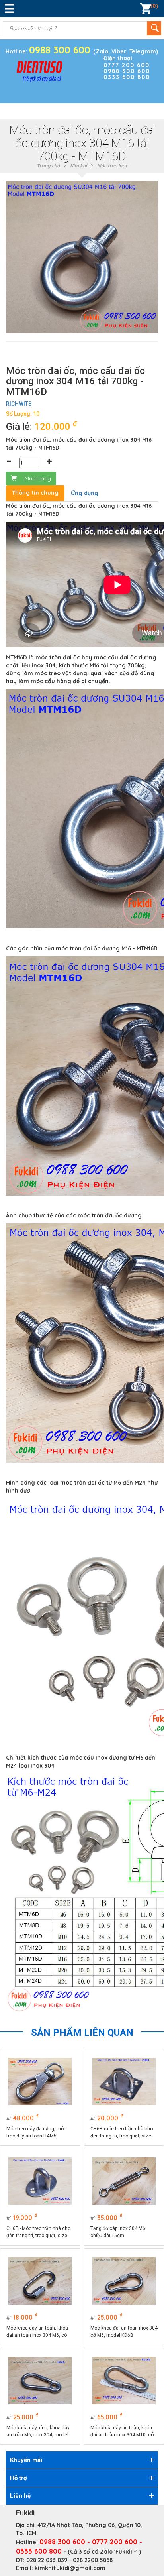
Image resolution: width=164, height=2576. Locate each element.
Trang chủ (48, 166)
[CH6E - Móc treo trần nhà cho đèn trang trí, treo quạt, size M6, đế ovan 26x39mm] (40, 2181)
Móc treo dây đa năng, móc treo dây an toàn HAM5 (36, 2132)
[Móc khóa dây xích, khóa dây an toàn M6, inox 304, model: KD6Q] (40, 2380)
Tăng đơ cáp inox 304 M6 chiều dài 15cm (118, 2232)
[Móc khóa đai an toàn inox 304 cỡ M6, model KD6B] (124, 2281)
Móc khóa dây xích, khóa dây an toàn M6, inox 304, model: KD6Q (38, 2432)
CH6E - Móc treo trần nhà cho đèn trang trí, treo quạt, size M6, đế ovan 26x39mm (38, 2232)
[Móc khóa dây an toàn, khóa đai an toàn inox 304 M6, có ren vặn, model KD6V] (40, 2281)
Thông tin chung (35, 493)
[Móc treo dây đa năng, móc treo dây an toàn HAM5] (40, 2081)
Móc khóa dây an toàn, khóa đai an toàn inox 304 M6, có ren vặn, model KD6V (37, 2332)
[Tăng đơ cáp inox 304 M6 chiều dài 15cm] (124, 2181)
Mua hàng (38, 478)
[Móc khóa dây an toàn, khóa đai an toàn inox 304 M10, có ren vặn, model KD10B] (124, 2380)
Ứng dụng (85, 493)
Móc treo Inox (112, 166)
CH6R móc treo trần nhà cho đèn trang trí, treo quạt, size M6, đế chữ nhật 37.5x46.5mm (124, 2133)
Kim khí (78, 166)
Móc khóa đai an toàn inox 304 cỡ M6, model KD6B (124, 2332)
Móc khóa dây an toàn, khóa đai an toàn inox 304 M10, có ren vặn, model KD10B (122, 2432)
